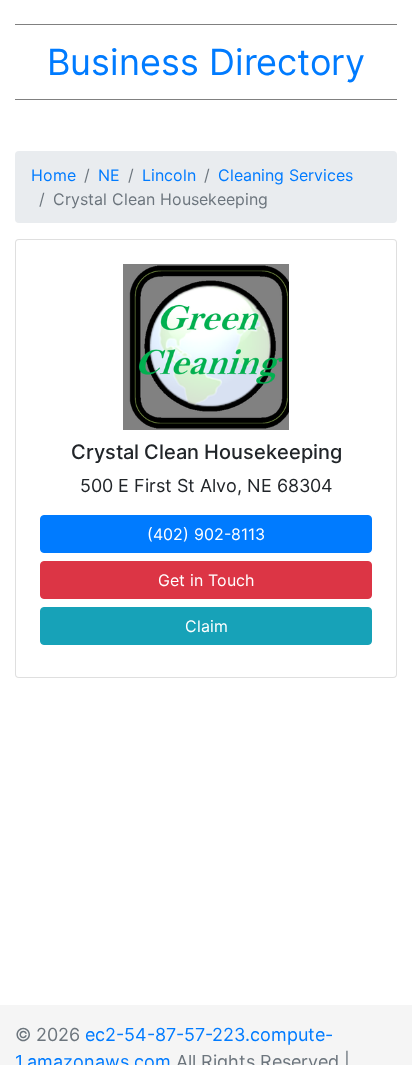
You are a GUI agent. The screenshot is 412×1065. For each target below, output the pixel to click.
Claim (206, 626)
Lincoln (169, 175)
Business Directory (206, 62)
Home (53, 175)
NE (109, 175)
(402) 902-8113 (206, 534)
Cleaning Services (285, 175)
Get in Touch (206, 580)
